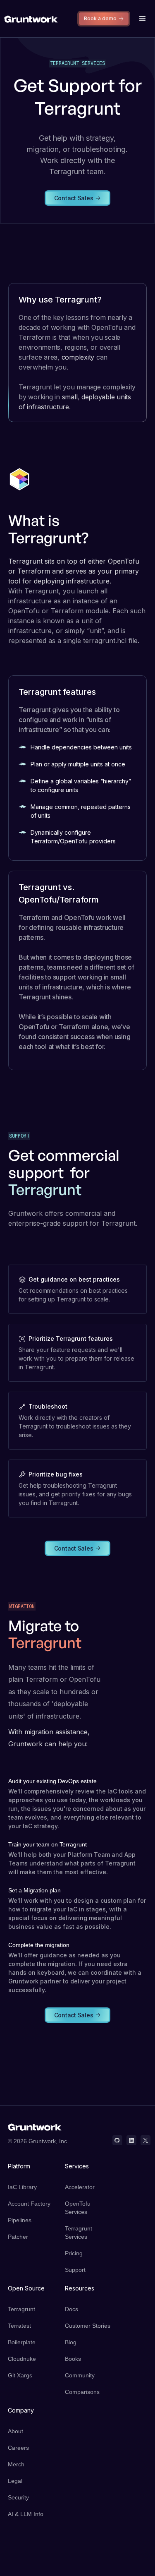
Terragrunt (21, 2309)
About (15, 2431)
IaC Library (22, 2187)
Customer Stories (88, 2326)
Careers (18, 2448)
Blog (71, 2342)
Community (80, 2375)
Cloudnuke (22, 2359)
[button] (143, 19)
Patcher (18, 2237)
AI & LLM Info (26, 2514)
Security (18, 2497)
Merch (16, 2464)
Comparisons (82, 2392)
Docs (72, 2309)
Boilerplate (22, 2342)
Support (75, 2270)
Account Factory (29, 2204)
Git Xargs (20, 2375)
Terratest (19, 2326)
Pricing (74, 2253)
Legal (15, 2481)
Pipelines (20, 2220)
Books (73, 2359)
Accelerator (80, 2187)
